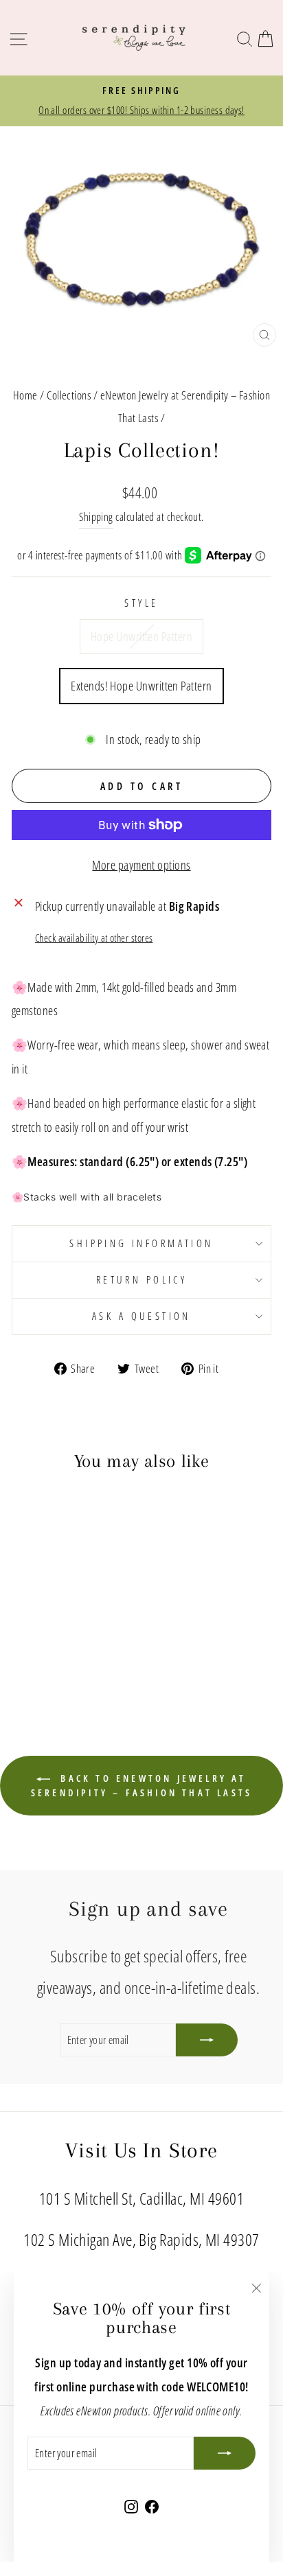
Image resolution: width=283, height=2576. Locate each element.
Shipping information (141, 1243)
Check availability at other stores (94, 938)
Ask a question (141, 1316)
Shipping (96, 517)
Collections (69, 395)
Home (25, 395)
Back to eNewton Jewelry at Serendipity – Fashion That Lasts (141, 1785)
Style (141, 603)
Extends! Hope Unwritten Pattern (141, 685)
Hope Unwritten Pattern (141, 636)
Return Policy (141, 1279)
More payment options (141, 865)
